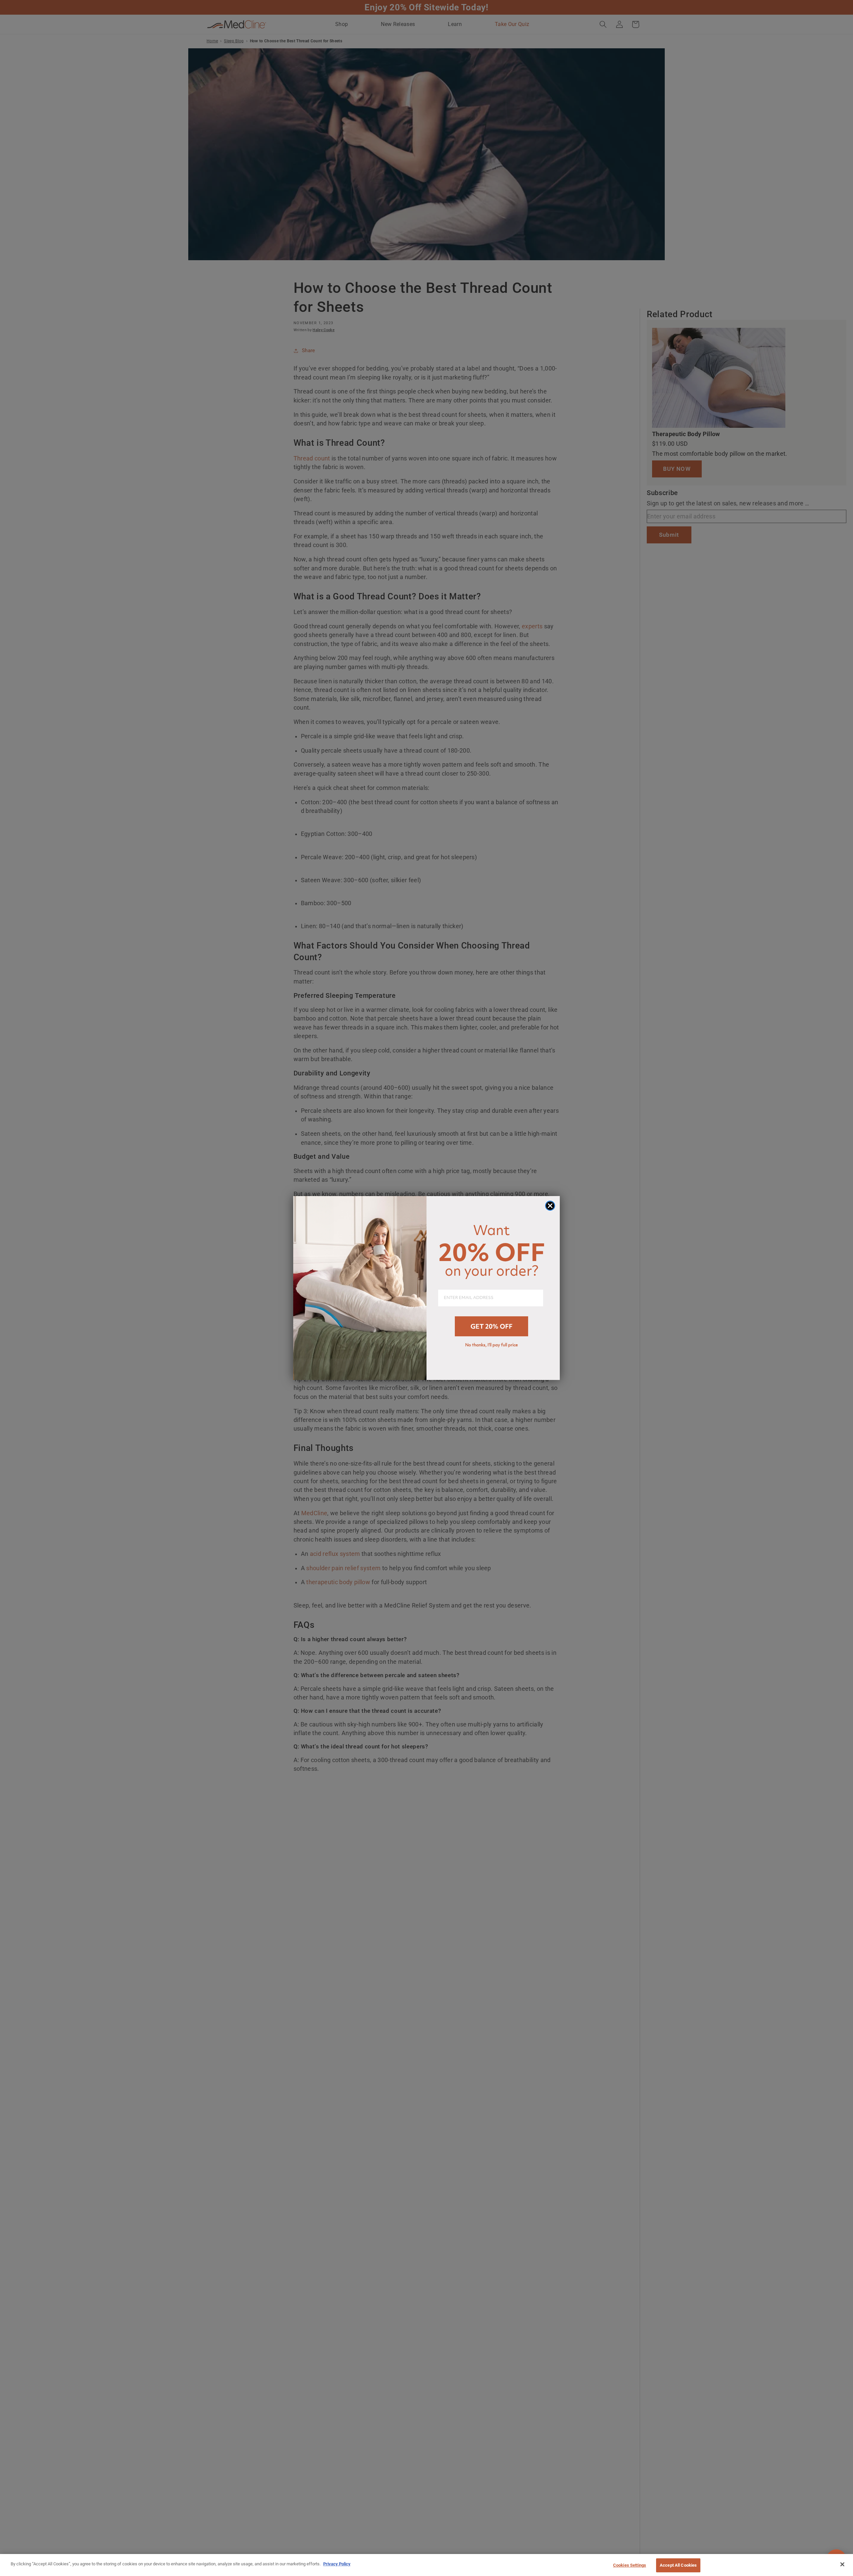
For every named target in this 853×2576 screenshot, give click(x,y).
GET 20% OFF (491, 1326)
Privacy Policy (337, 2564)
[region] (426, 2565)
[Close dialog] (550, 1206)
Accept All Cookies (678, 2565)
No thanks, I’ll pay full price (491, 1345)
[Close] (842, 2564)
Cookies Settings (630, 2565)
